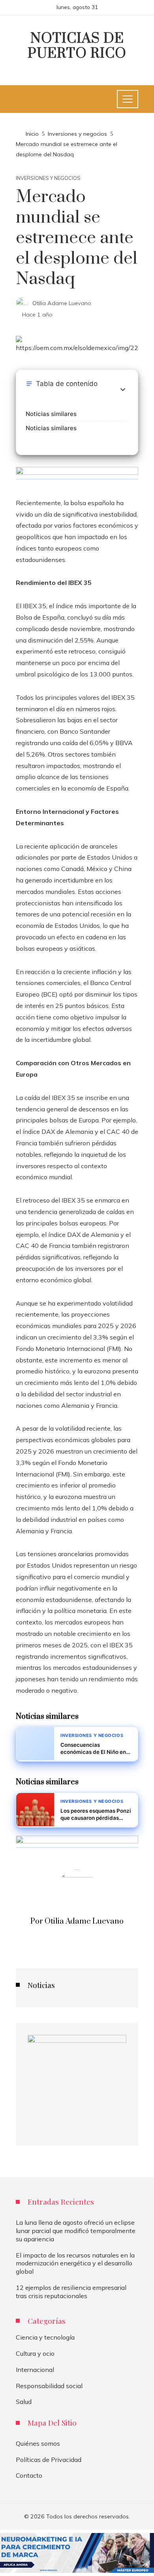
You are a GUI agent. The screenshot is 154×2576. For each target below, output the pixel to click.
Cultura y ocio (35, 2353)
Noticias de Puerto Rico (77, 46)
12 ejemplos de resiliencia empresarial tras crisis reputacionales (71, 2292)
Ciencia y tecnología (45, 2337)
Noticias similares (51, 414)
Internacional (35, 2370)
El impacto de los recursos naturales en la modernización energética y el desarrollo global (75, 2263)
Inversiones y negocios (48, 178)
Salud (24, 2402)
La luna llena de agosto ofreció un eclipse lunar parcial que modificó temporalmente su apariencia (76, 2231)
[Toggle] (123, 390)
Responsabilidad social (49, 2386)
